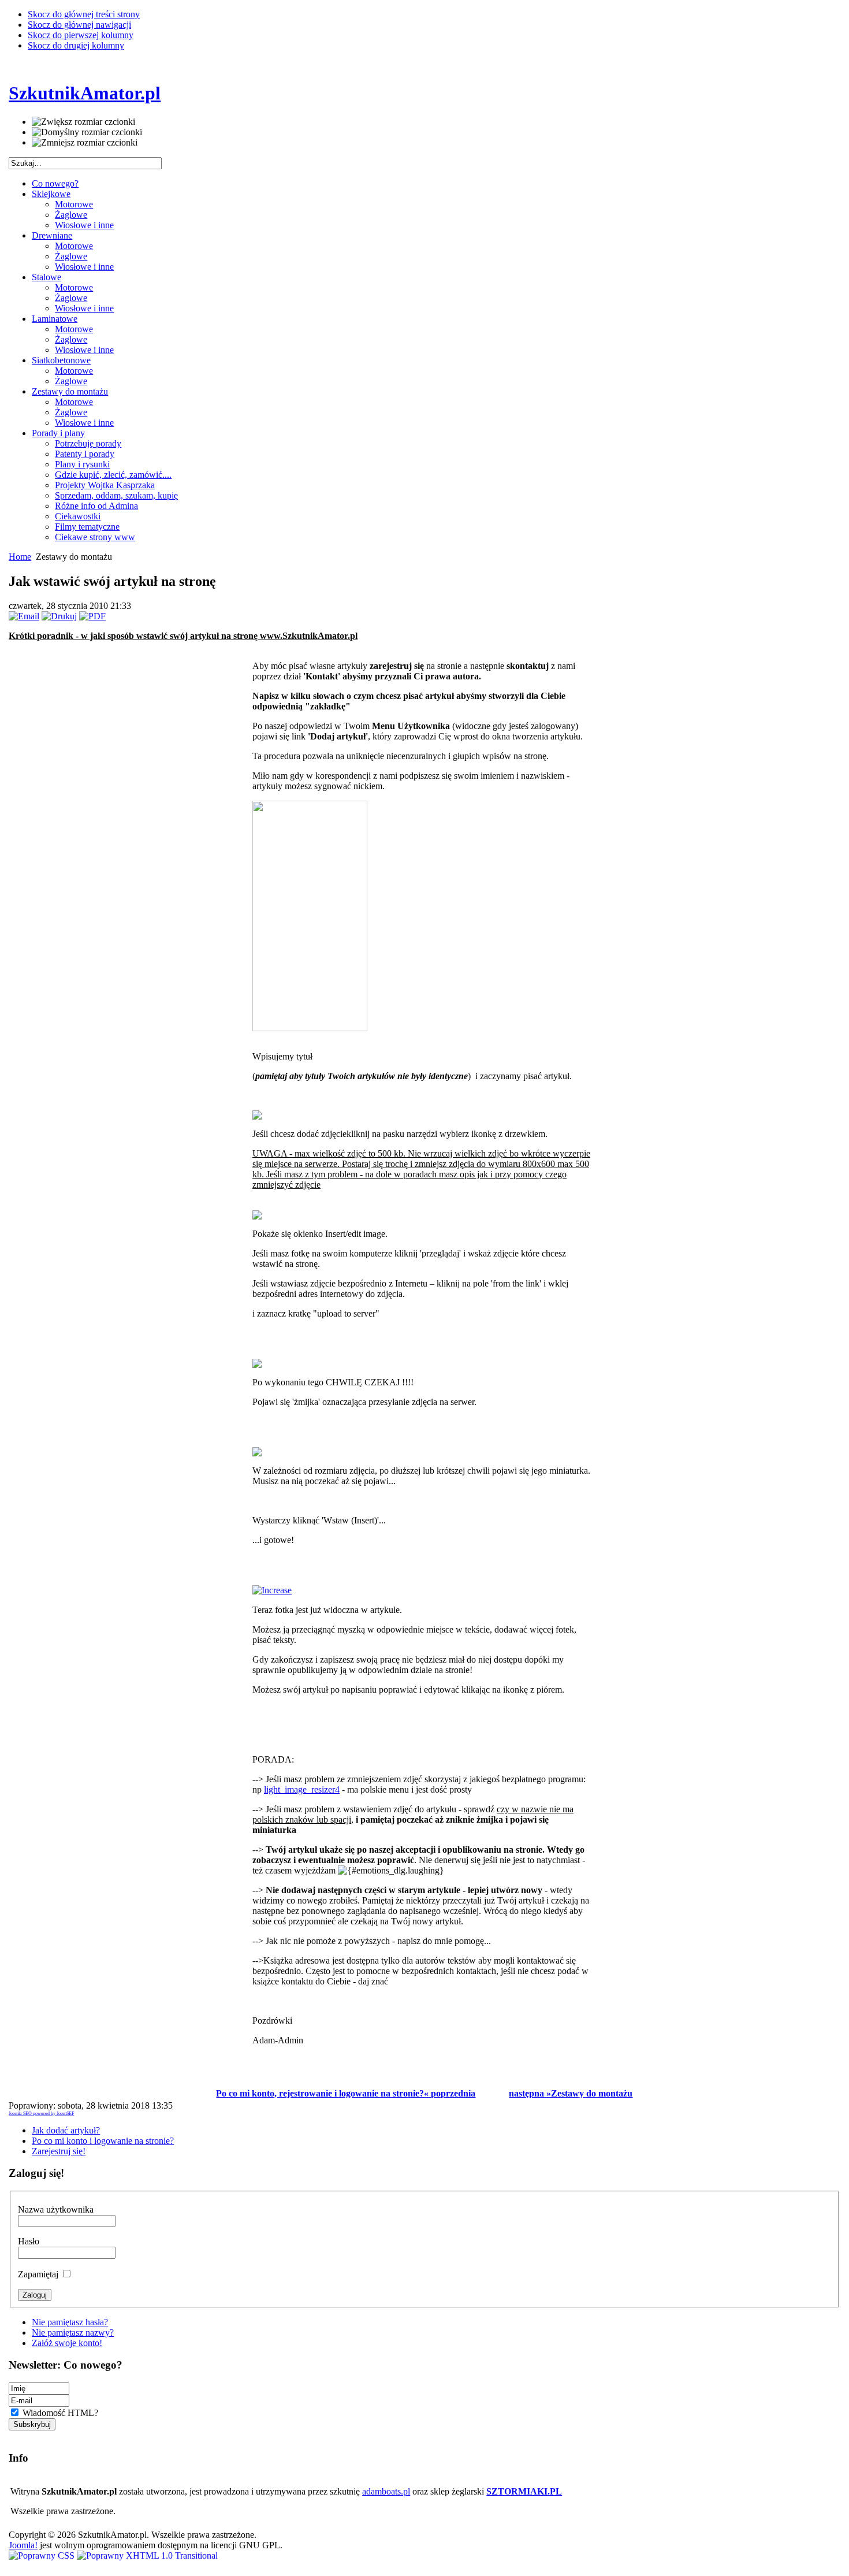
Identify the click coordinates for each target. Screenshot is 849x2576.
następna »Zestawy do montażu (571, 2093)
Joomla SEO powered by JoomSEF (41, 2114)
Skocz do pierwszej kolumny (81, 35)
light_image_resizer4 (302, 1789)
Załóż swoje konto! (67, 2343)
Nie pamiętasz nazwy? (73, 2332)
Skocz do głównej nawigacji (79, 25)
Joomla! (23, 2545)
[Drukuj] (59, 616)
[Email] (24, 616)
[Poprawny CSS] (43, 2555)
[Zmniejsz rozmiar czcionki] (85, 143)
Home (20, 557)
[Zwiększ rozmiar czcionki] (83, 122)
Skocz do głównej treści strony (84, 14)
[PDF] (92, 616)
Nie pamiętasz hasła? (70, 2322)
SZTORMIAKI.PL (524, 2491)
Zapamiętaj (39, 2274)
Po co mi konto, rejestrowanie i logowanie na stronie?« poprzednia (346, 2093)
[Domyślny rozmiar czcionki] (87, 132)
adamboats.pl (386, 2491)
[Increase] (272, 1590)
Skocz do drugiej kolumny (76, 45)
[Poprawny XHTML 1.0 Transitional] (147, 2555)
